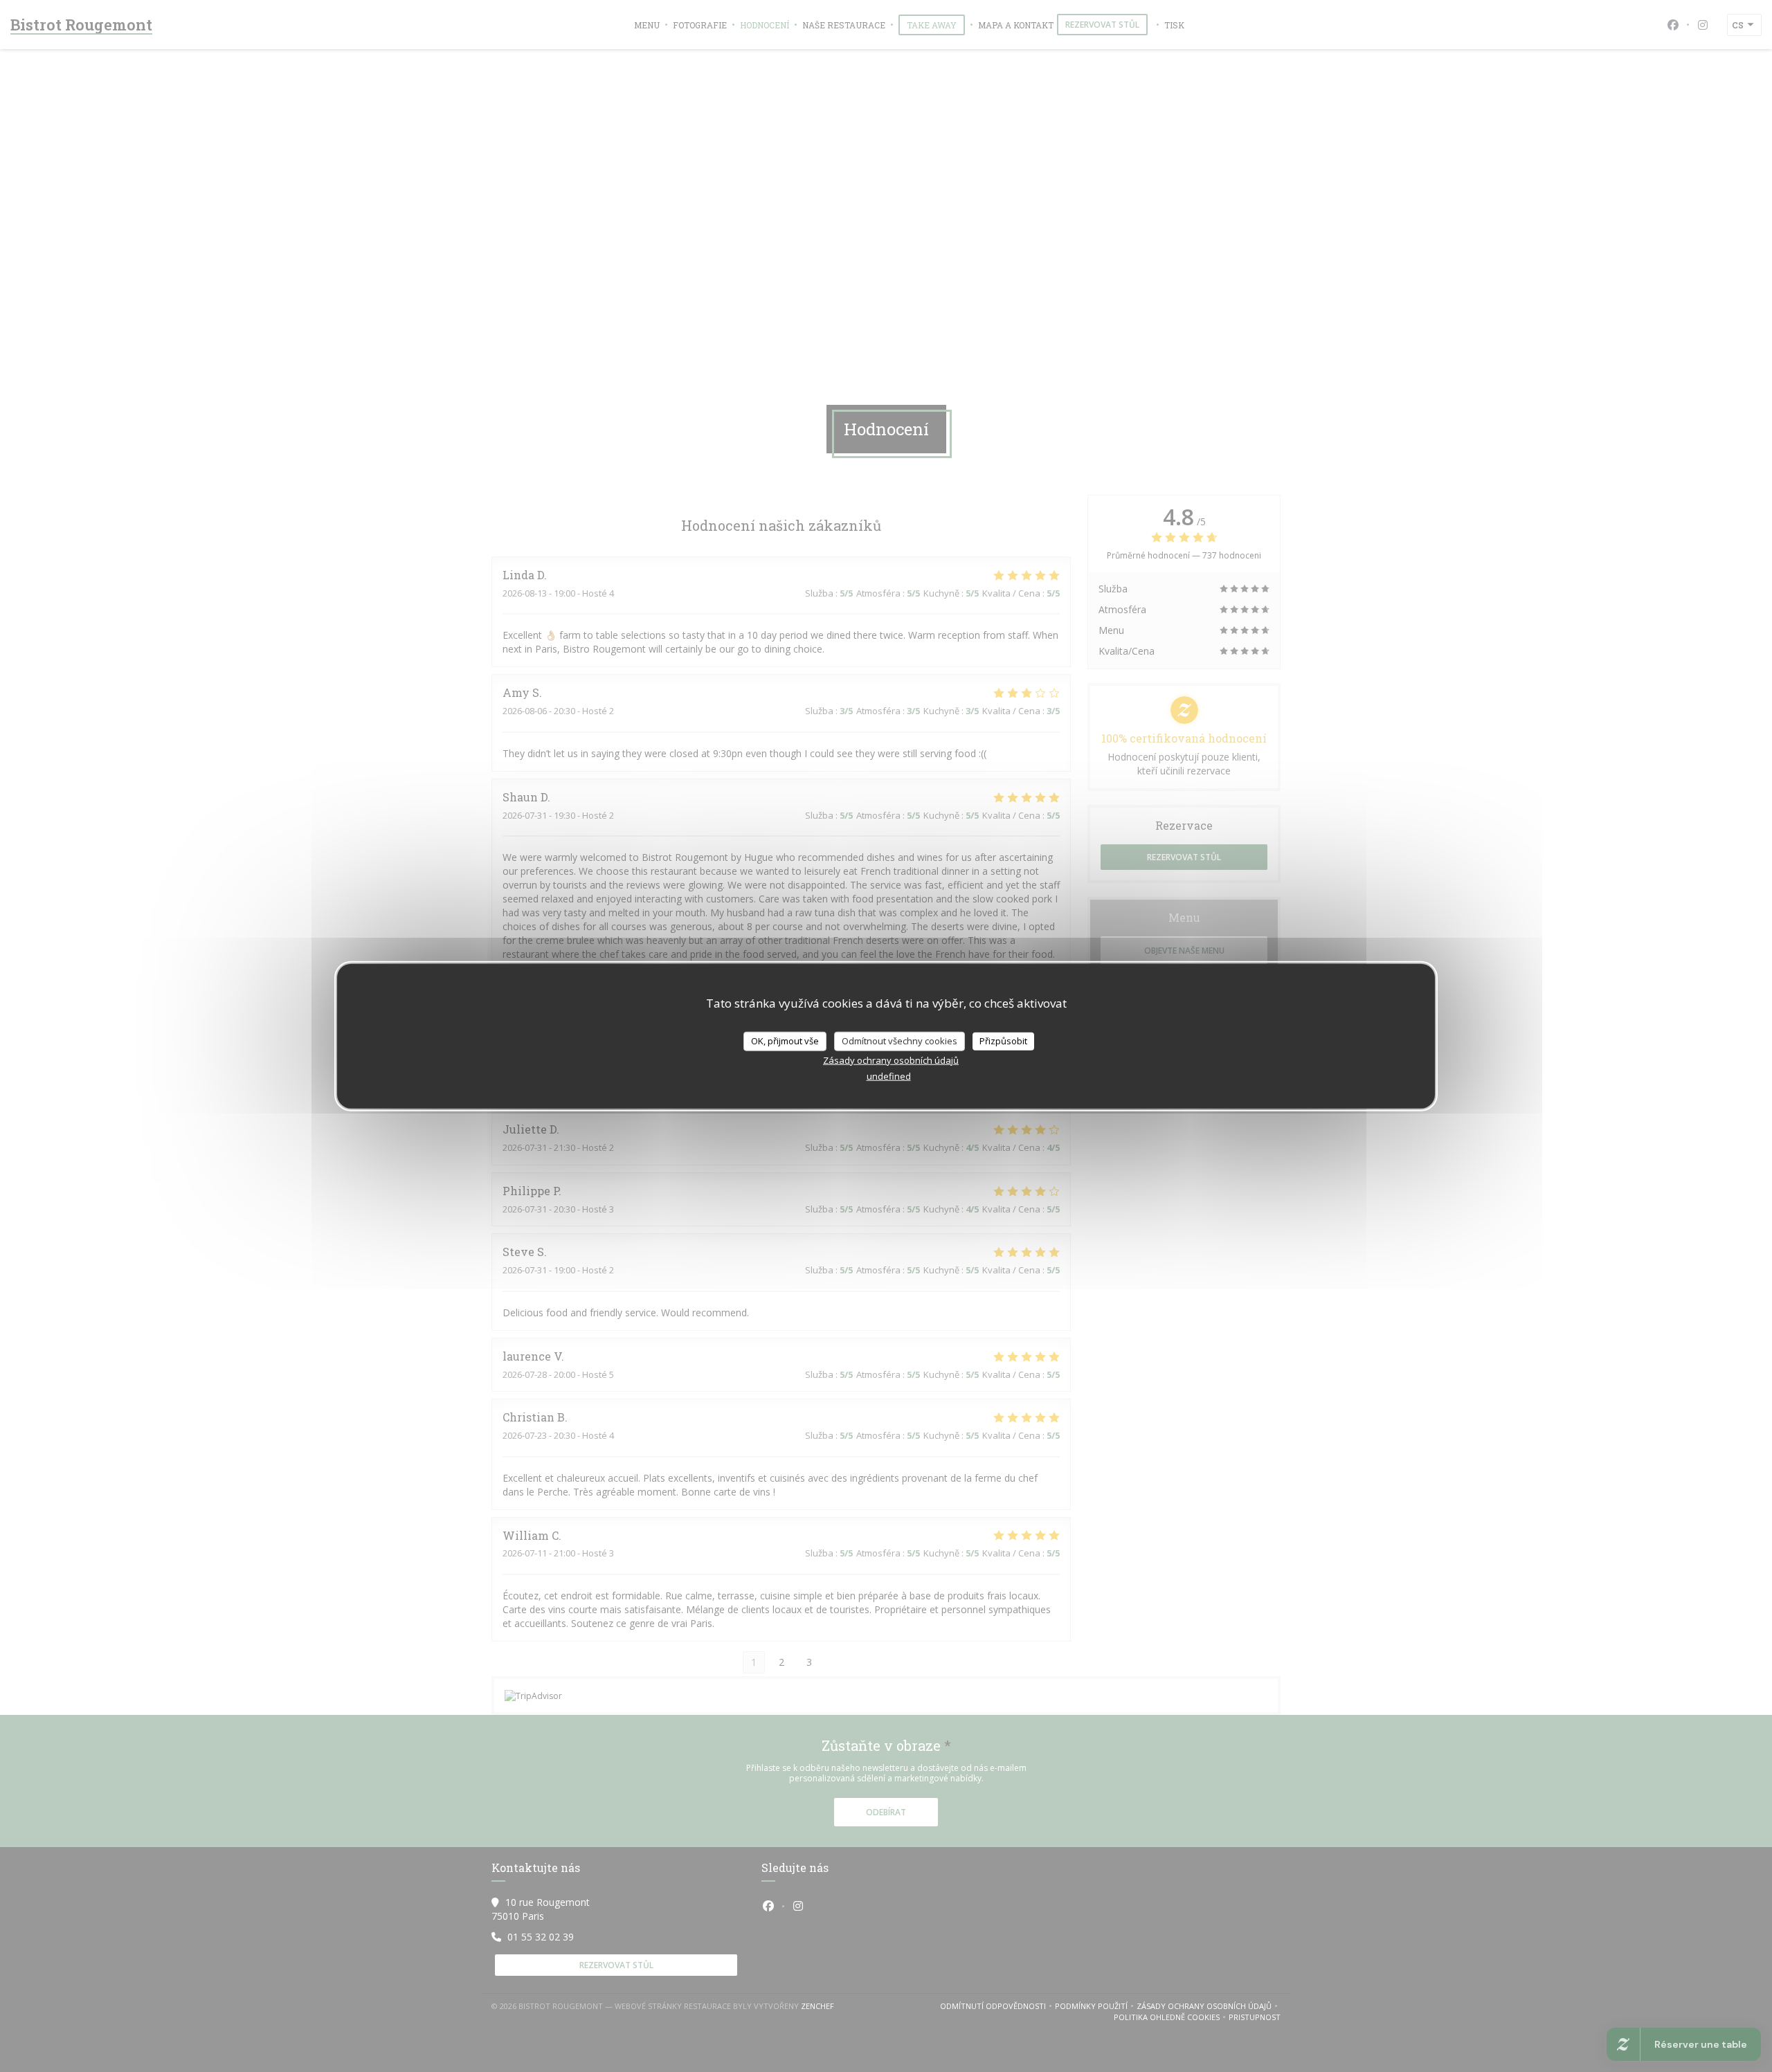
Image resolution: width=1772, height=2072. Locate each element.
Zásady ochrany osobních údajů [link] (891, 1060)
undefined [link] (889, 1075)
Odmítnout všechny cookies (899, 1041)
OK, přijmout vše (785, 1041)
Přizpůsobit (1003, 1041)
